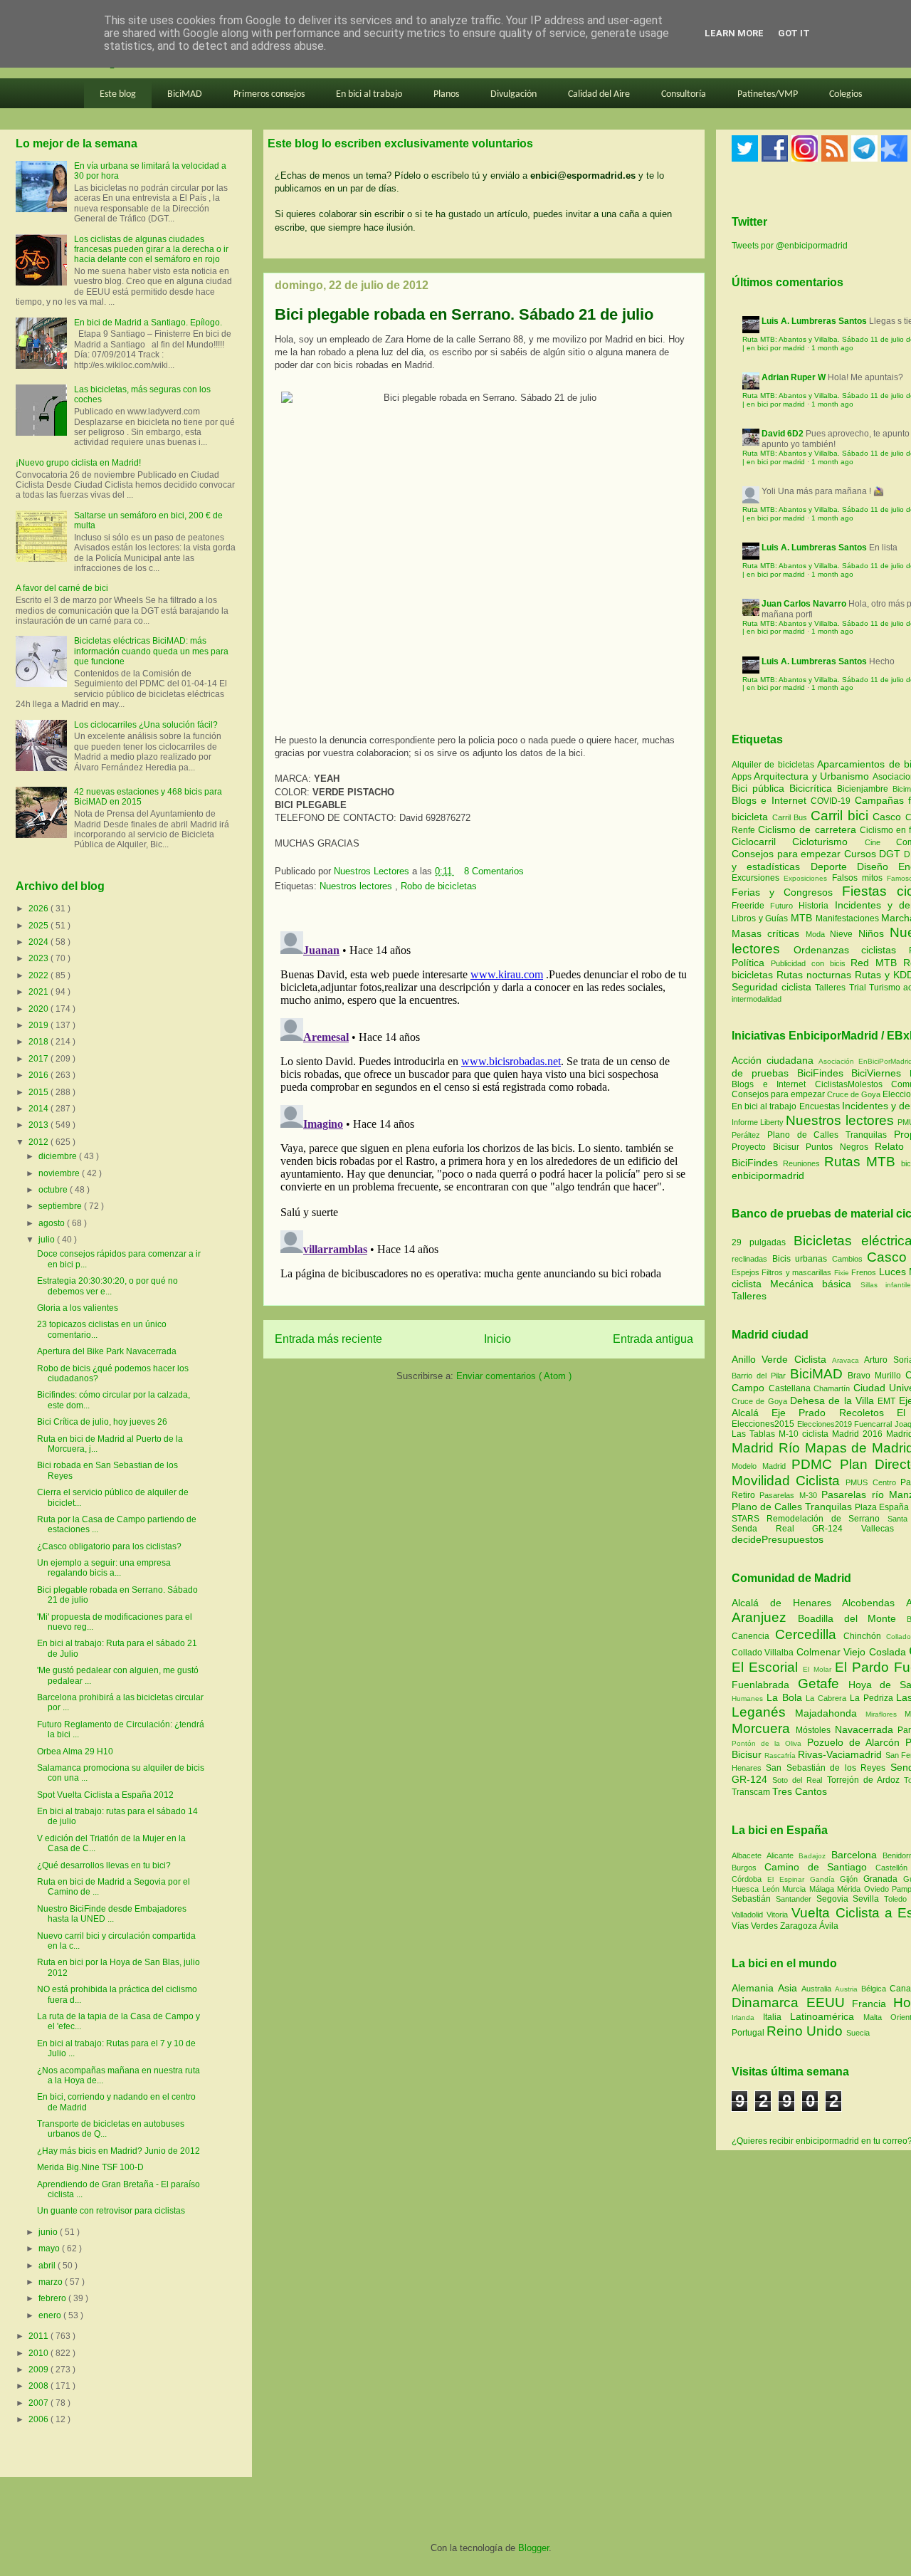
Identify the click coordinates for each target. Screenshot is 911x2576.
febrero (53, 2298)
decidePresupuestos (778, 1539)
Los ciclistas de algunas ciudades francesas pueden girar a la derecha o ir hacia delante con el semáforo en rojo (151, 250)
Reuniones (801, 1163)
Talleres (832, 988)
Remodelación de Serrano (827, 1519)
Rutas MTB (860, 1162)
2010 (40, 2353)
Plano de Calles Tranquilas (827, 1135)
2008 (40, 2386)
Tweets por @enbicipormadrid (790, 246)
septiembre (61, 1206)
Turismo (886, 988)
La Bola (786, 1697)
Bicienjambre (865, 789)
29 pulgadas (759, 1242)
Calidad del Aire (599, 94)
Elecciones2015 (764, 1424)
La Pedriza (873, 1698)
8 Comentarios (494, 871)
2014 (40, 1109)
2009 (40, 2370)
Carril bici (842, 816)
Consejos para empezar (788, 854)
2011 (40, 2336)
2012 (40, 1142)
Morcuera (764, 1728)
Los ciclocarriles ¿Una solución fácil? (146, 725)
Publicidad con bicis (811, 963)
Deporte (834, 866)
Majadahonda (830, 1713)
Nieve (844, 934)
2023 (40, 958)
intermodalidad (757, 999)
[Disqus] (484, 1104)
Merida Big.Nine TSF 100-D (90, 2167)
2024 (40, 942)
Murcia (796, 1889)
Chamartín (833, 1388)
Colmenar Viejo (833, 1652)
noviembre (60, 1173)
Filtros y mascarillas (796, 1272)
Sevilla (868, 1899)
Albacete (749, 1855)
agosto (53, 1223)
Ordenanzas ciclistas (851, 950)
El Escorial (767, 1667)
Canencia (753, 1636)
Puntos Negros (837, 1147)
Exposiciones (807, 878)
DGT (891, 854)
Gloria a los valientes (78, 1308)
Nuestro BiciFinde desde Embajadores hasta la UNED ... (112, 1914)
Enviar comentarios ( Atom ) (514, 1376)
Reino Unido (806, 2031)
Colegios (846, 94)
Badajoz (815, 1856)
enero (51, 2315)
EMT (888, 1401)
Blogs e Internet (771, 800)
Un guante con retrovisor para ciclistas (111, 2211)
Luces (892, 1272)
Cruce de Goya (854, 1094)
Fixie (842, 1273)
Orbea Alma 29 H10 (75, 1752)
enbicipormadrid (768, 1176)
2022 (40, 975)
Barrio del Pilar (761, 1376)
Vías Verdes (756, 1926)
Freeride (751, 906)
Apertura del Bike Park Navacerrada (107, 1351)
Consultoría (684, 94)
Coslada (889, 1652)
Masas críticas (769, 933)
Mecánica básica (811, 1284)
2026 (40, 909)
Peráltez (746, 1135)
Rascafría (781, 1755)
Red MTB (877, 963)
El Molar (818, 1669)
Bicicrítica (813, 788)
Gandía (825, 1879)
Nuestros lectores (357, 886)
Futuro (784, 906)
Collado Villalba (764, 1653)
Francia (873, 2004)
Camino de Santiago (820, 1867)
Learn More (734, 33)
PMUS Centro (873, 1482)
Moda (818, 934)
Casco (889, 817)
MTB (803, 918)
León (773, 1889)
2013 (40, 1125)
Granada (883, 1879)
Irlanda (747, 2017)
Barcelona (857, 1855)
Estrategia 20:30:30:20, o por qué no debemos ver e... (107, 1286)
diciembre (59, 1156)
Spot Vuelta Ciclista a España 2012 (105, 1795)
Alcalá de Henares (787, 1603)
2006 (40, 2419)
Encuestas (820, 1106)
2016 (40, 1075)
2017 (40, 1059)
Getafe (823, 1684)
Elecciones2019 (826, 1424)
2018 (40, 1042)
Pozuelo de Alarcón (856, 1742)
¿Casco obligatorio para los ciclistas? (109, 1546)
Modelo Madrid (762, 1466)
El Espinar (789, 1879)
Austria (848, 1989)
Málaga (823, 1889)
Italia (776, 2017)
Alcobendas (874, 1603)
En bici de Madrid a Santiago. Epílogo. (148, 323)
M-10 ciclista (805, 1434)
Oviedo (878, 1889)
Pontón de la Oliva (769, 1743)
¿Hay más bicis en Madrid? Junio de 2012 (119, 2151)
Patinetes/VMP (768, 94)
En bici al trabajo (369, 94)
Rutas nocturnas (816, 975)
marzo (52, 2282)
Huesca (747, 1889)
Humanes (749, 1698)
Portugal (749, 2033)
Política (751, 963)
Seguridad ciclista (773, 987)
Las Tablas (755, 1434)
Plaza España (883, 1507)
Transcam (752, 1792)
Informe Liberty (758, 1122)
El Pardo (864, 1667)
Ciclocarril (762, 842)
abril (48, 2266)
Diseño (878, 866)
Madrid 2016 (859, 1434)
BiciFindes (820, 1073)
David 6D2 (783, 434)
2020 (40, 1009)
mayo (50, 2248)
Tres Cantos (800, 1791)
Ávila (829, 1926)
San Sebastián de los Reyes (828, 1768)
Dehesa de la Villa (834, 1400)
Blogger (533, 2548)
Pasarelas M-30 (790, 1495)
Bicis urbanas (800, 1259)
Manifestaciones (849, 918)
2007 (40, 2403)
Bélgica (875, 1989)
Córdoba (749, 1879)
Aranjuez (765, 1617)
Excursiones (758, 878)
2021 (40, 992)
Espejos (746, 1272)
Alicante (783, 1855)
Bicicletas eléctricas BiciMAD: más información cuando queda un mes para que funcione (151, 651)
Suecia (858, 2033)
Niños (874, 933)
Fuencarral (874, 1424)
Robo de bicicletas (439, 886)
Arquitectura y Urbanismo (813, 776)
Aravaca (848, 1360)
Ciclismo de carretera (809, 829)
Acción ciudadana (773, 1060)
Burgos (748, 1868)
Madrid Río (768, 1448)
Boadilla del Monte (852, 1618)
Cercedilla (809, 1634)
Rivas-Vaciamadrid (841, 1754)
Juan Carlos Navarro (804, 604)
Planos (446, 94)
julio (48, 1240)
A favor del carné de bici (62, 588)
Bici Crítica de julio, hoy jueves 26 (102, 1422)
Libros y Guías (761, 918)
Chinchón (865, 1636)
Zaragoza (800, 1926)
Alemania (755, 1988)
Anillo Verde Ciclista (782, 1359)
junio (49, 2232)
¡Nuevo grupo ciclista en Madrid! (78, 463)
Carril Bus (791, 817)
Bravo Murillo (876, 1376)
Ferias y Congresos (787, 892)
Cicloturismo (828, 842)
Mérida (851, 1889)
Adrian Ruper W (794, 377)
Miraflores (885, 1714)
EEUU (830, 2002)
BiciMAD (185, 94)
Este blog (118, 94)
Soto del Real (799, 1780)
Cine (880, 842)
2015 (40, 1092)
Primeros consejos (269, 94)
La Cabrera (828, 1698)
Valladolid (749, 1915)
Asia (790, 1988)
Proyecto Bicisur (765, 1147)
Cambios (847, 1259)
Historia (816, 906)
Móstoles (815, 1730)
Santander (796, 1899)
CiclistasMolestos (849, 1084)
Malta (877, 2017)
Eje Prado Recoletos (834, 1413)
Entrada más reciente (328, 1339)
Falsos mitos (860, 878)
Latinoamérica (827, 2016)
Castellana (791, 1388)
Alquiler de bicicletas (774, 765)
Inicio (497, 1339)
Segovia (835, 1899)
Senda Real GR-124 (796, 1529)
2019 (40, 1025)
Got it (794, 33)
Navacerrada (867, 1729)
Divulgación (514, 94)
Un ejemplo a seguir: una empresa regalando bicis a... (104, 1568)
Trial (859, 988)
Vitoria (779, 1915)
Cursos (862, 854)
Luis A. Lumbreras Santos (814, 321)
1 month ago (832, 348)
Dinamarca (769, 2002)
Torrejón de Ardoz (865, 1780)
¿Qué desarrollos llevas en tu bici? (104, 1865)
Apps (743, 777)
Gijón (852, 1879)
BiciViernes (876, 1073)
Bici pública (760, 788)
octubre (54, 1190)
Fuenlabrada (765, 1685)
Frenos (864, 1272)
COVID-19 (832, 801)
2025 (40, 926)
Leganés (763, 1712)
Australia (818, 1989)
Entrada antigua (653, 1339)
